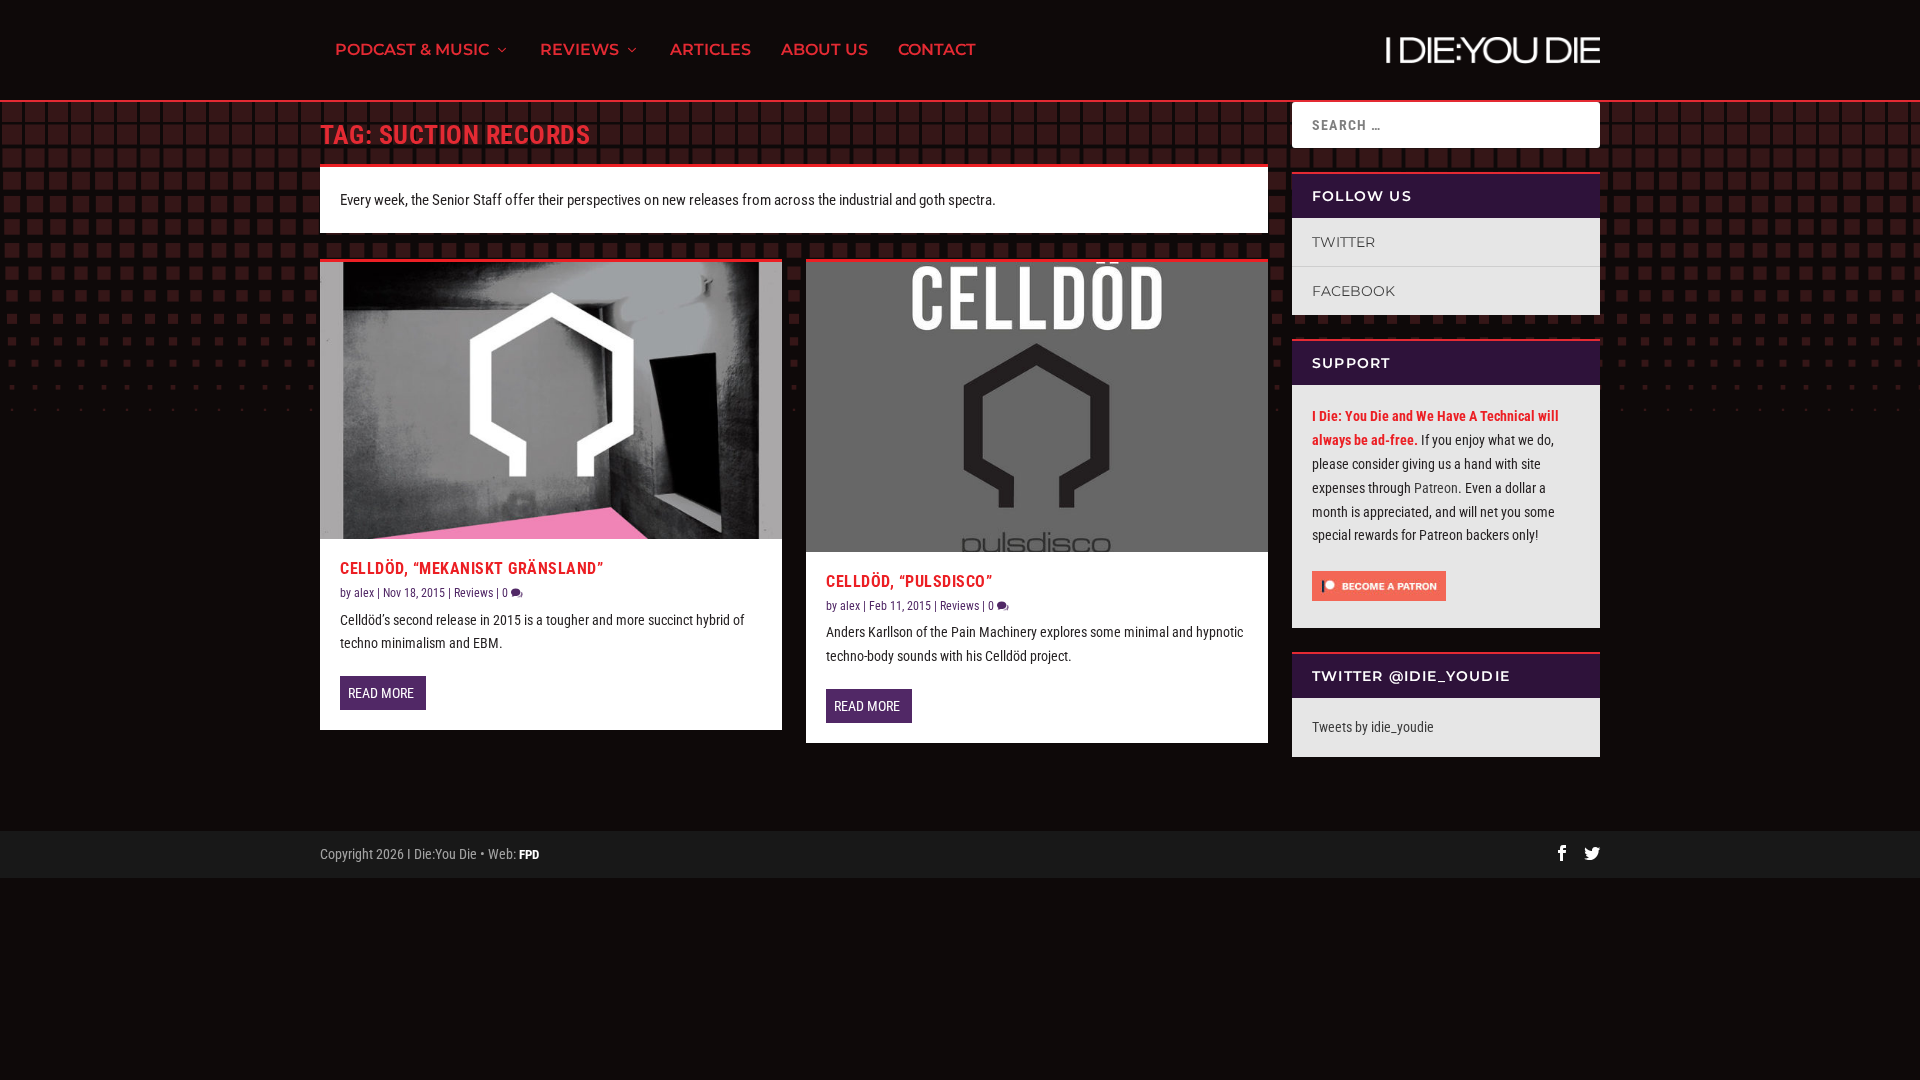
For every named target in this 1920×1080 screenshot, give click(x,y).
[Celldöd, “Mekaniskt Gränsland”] (551, 400)
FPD (529, 854)
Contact (937, 50)
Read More (381, 693)
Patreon (1436, 488)
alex (364, 593)
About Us (824, 50)
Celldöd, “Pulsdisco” (909, 581)
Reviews (579, 50)
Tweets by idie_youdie (1373, 727)
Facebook (1353, 291)
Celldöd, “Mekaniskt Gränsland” (471, 568)
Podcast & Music (412, 50)
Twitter (1343, 242)
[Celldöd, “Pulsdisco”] (1037, 407)
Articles (710, 50)
